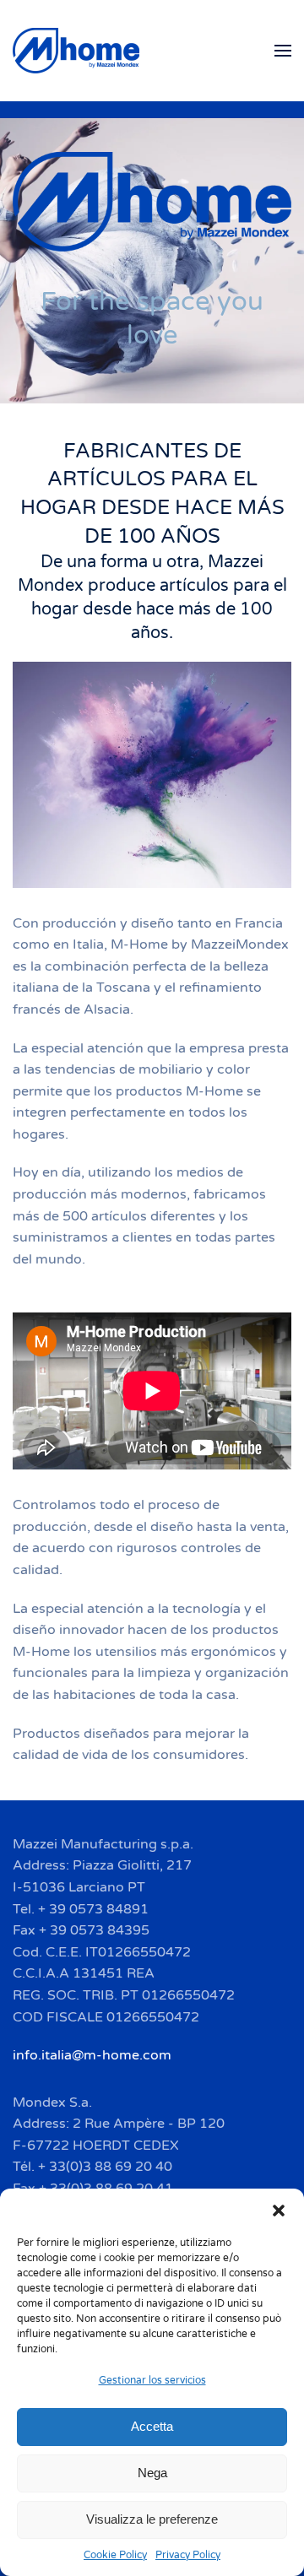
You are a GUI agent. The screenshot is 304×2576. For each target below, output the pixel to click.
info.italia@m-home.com (92, 2055)
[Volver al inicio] (79, 51)
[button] (279, 2210)
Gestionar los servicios (152, 2380)
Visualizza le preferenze (152, 2519)
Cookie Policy (115, 2555)
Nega (152, 2473)
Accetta (152, 2426)
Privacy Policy (188, 2555)
